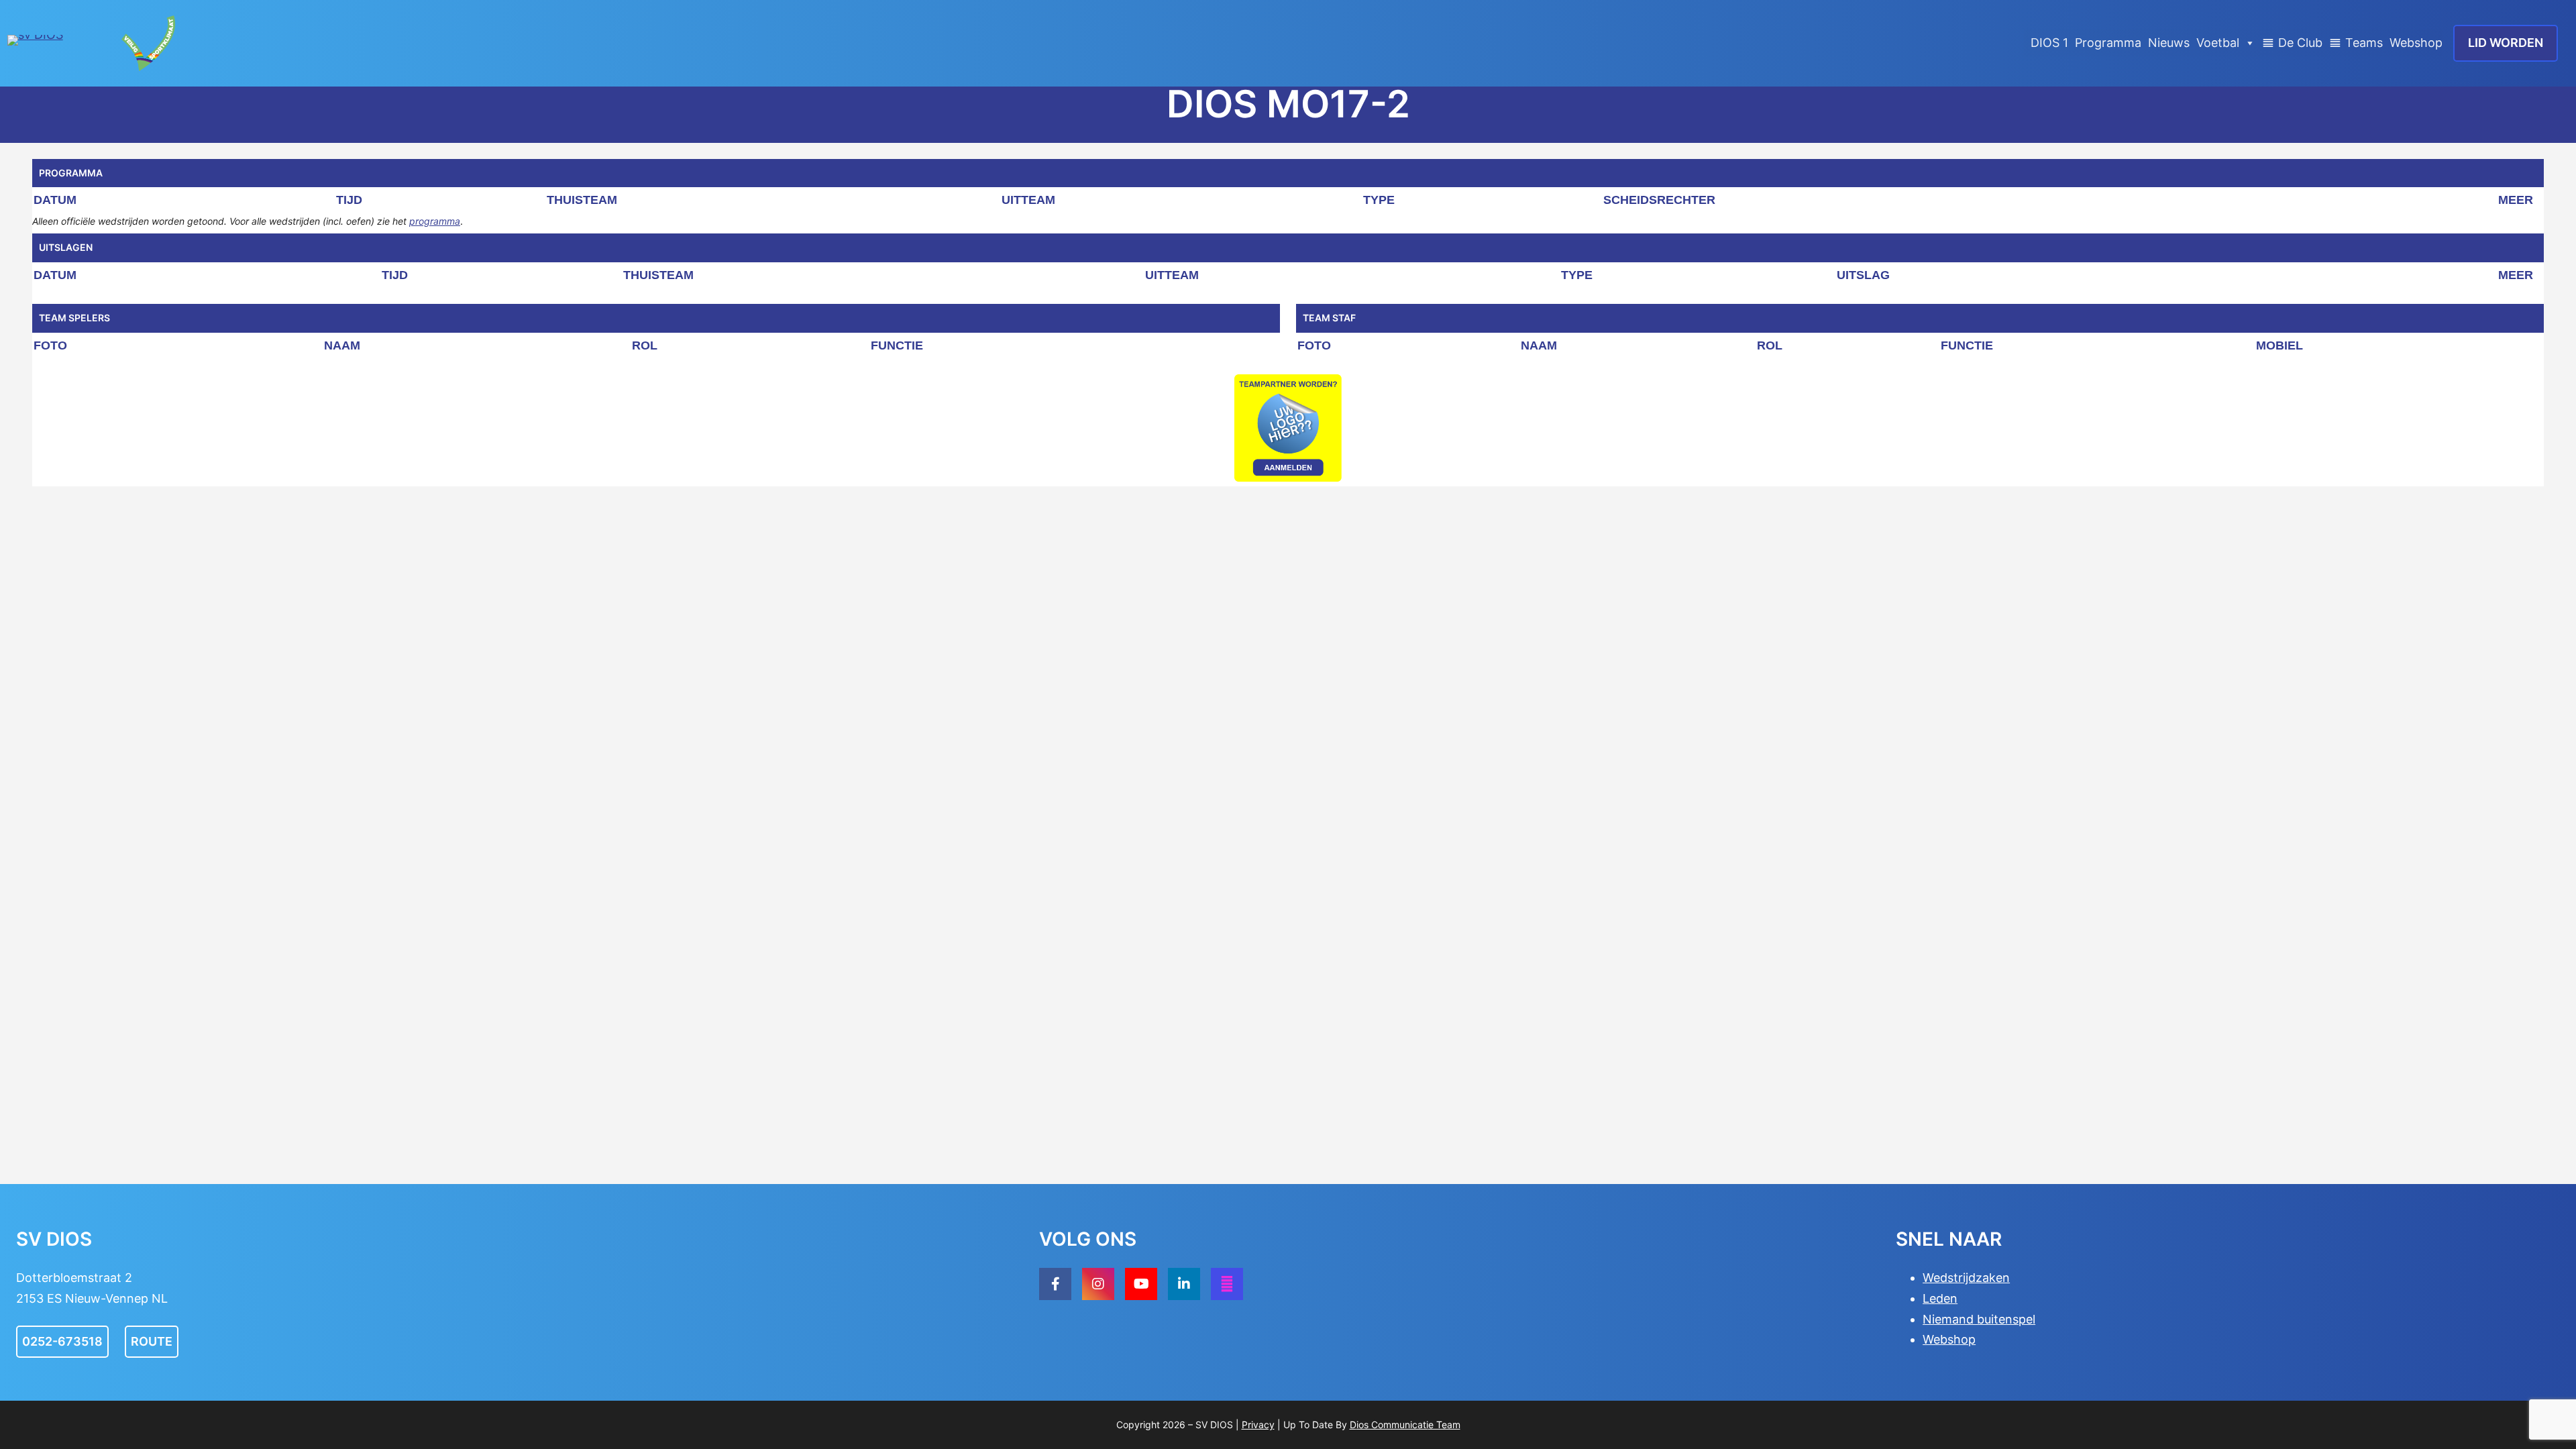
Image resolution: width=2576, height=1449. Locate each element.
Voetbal (2218, 43)
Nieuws (2169, 43)
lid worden (2506, 43)
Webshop (2416, 43)
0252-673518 (62, 1341)
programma (435, 221)
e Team (1444, 1425)
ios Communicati (1392, 1425)
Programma (2108, 43)
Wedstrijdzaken (1966, 1278)
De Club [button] (2300, 43)
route (152, 1341)
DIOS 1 (2049, 43)
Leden (1940, 1298)
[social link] (1055, 1284)
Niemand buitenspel (1979, 1319)
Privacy (1258, 1425)
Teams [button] (2364, 43)
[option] (1288, 428)
